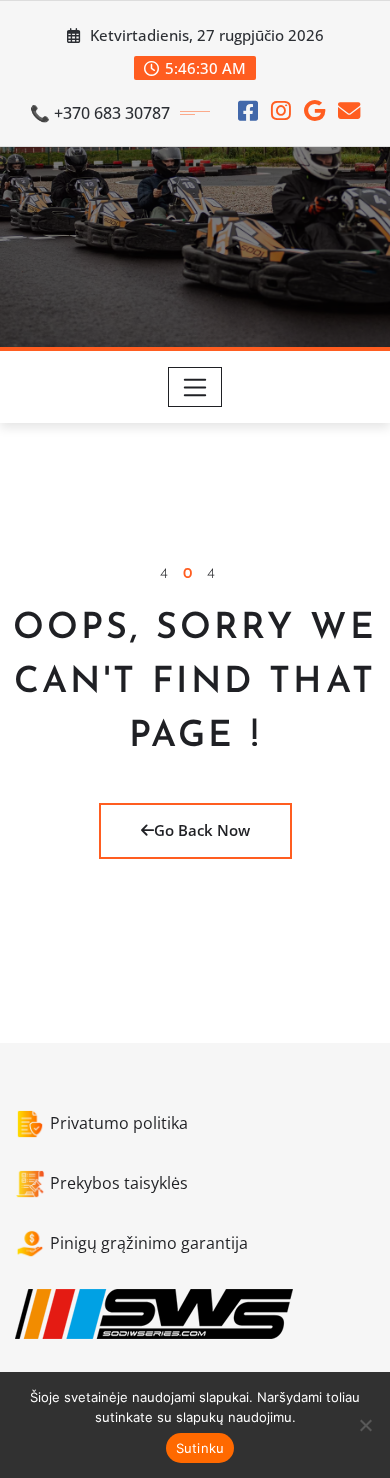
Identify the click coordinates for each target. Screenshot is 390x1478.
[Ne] (365, 1425)
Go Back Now (202, 830)
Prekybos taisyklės (119, 1183)
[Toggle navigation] (195, 387)
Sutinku (200, 1448)
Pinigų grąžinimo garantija (149, 1243)
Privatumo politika (119, 1123)
